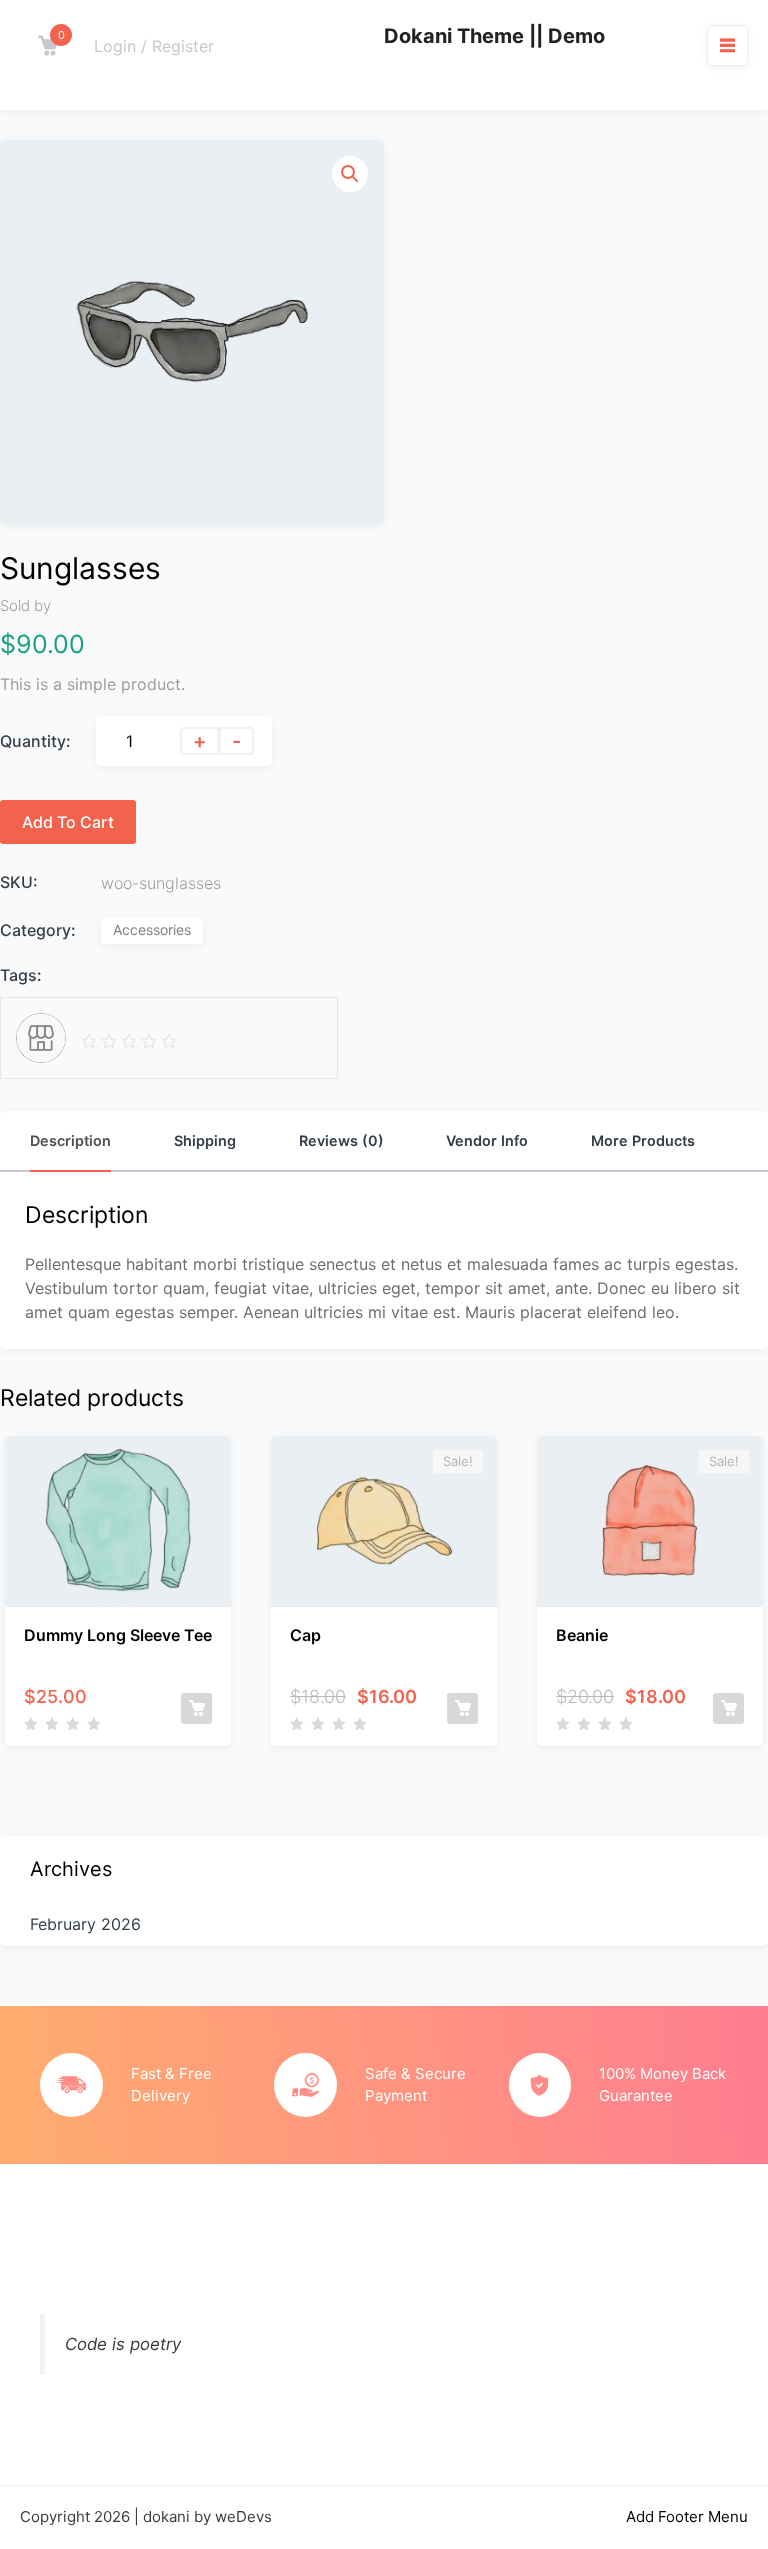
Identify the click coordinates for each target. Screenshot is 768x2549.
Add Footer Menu (687, 2516)
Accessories (152, 929)
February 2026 (85, 1924)
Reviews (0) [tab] (341, 1140)
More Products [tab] (643, 1140)
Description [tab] (70, 1140)
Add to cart (68, 822)
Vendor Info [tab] (487, 1140)
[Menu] (727, 45)
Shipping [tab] (205, 1140)
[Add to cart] (196, 1708)
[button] (350, 174)
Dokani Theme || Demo (494, 36)
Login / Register (154, 46)
